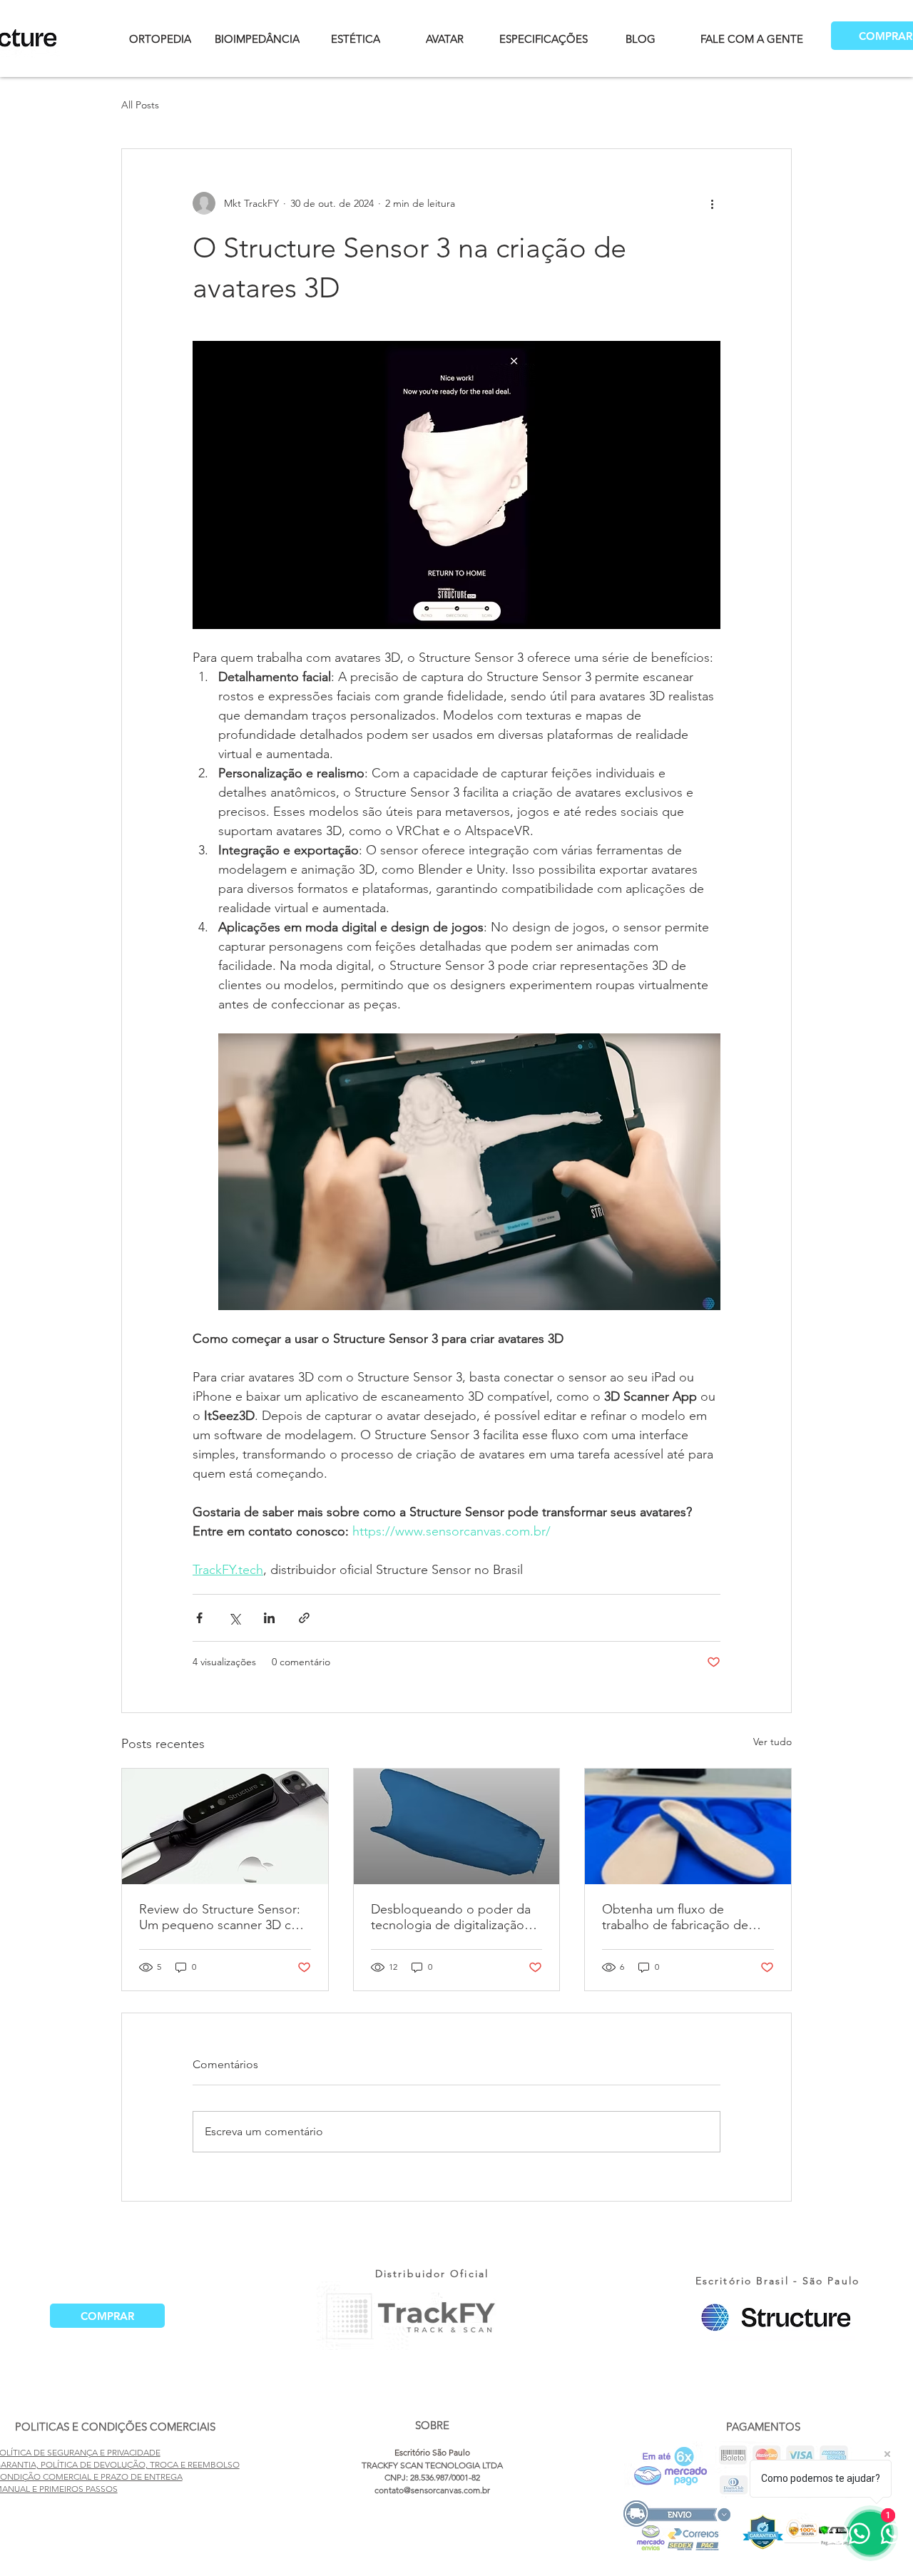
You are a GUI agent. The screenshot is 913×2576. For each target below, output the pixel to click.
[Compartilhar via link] (304, 1618)
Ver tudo (772, 1742)
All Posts (140, 105)
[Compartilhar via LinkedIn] (269, 1618)
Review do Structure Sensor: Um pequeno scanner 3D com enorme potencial (224, 1917)
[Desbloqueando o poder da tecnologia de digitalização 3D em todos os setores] (457, 1826)
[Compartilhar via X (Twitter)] (234, 1618)
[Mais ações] (712, 203)
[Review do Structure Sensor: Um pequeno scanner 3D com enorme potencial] (225, 1826)
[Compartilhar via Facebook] (199, 1618)
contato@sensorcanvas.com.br (432, 2490)
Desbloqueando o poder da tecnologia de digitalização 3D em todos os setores (451, 1917)
